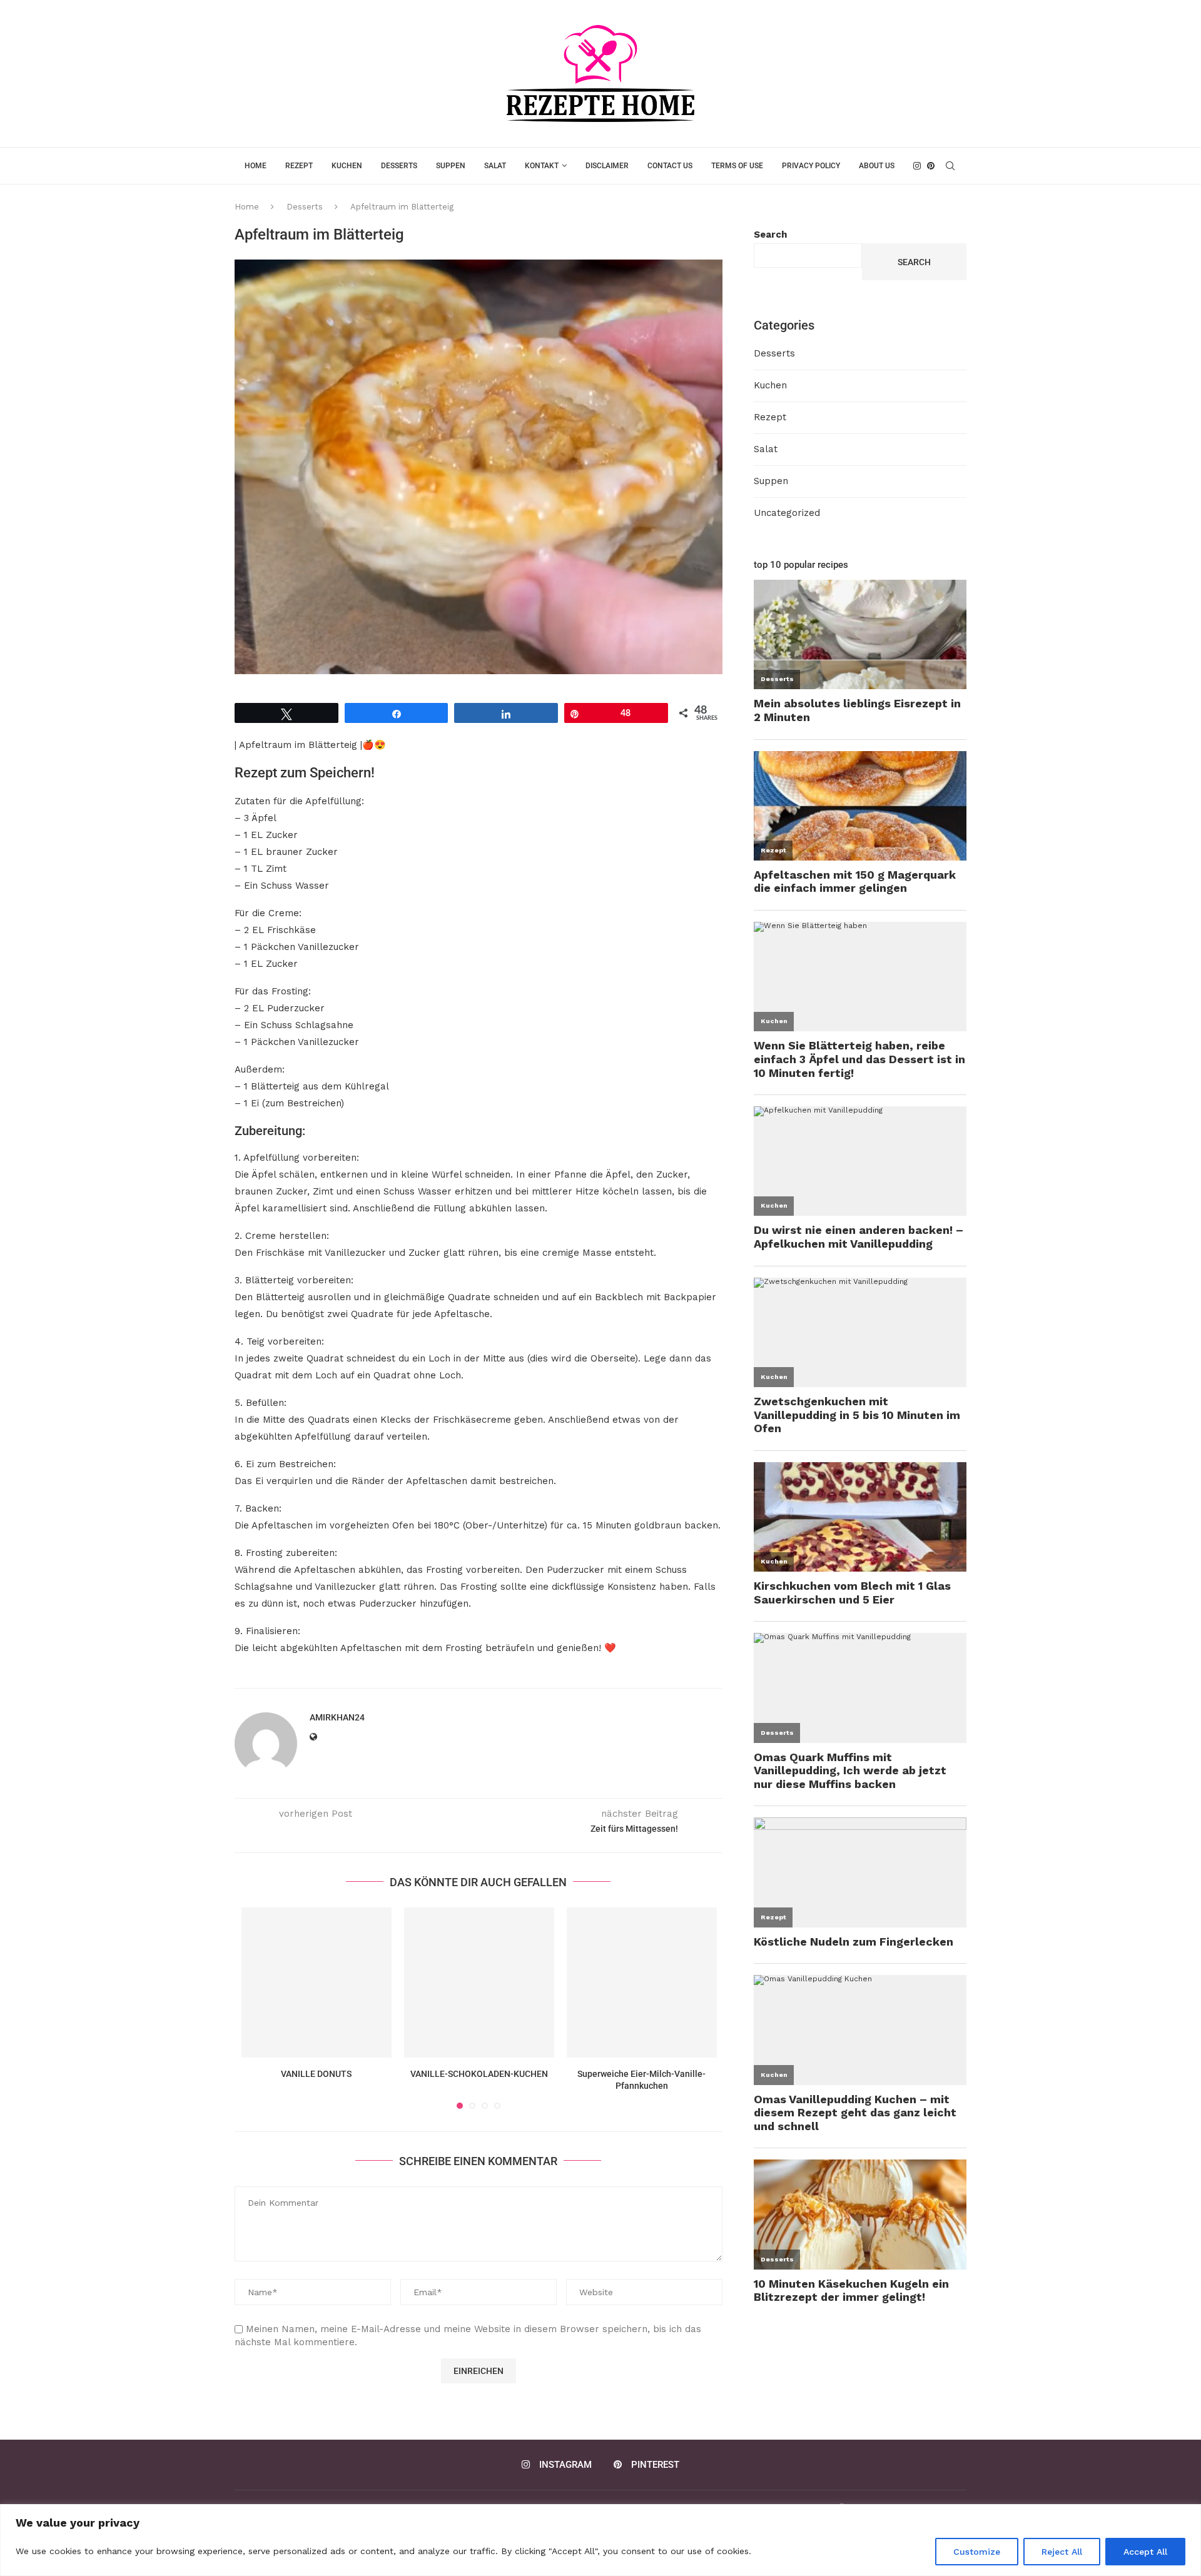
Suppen (451, 166)
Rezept (299, 166)
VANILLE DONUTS (316, 2074)
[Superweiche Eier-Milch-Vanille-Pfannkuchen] (642, 1983)
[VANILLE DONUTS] (317, 1983)
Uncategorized (787, 513)
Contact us (670, 166)
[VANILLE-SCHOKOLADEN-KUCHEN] (479, 1983)
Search (770, 235)
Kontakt (542, 166)
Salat (495, 166)
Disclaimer (607, 166)
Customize (977, 2552)
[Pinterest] (931, 166)
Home (256, 166)
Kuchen (347, 166)
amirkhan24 (337, 1717)
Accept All (1145, 2552)
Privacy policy (811, 166)
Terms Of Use (737, 166)
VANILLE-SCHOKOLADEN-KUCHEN (479, 2074)
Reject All (1062, 2552)
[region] (600, 2540)
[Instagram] (917, 166)
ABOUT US (877, 166)
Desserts (399, 166)
